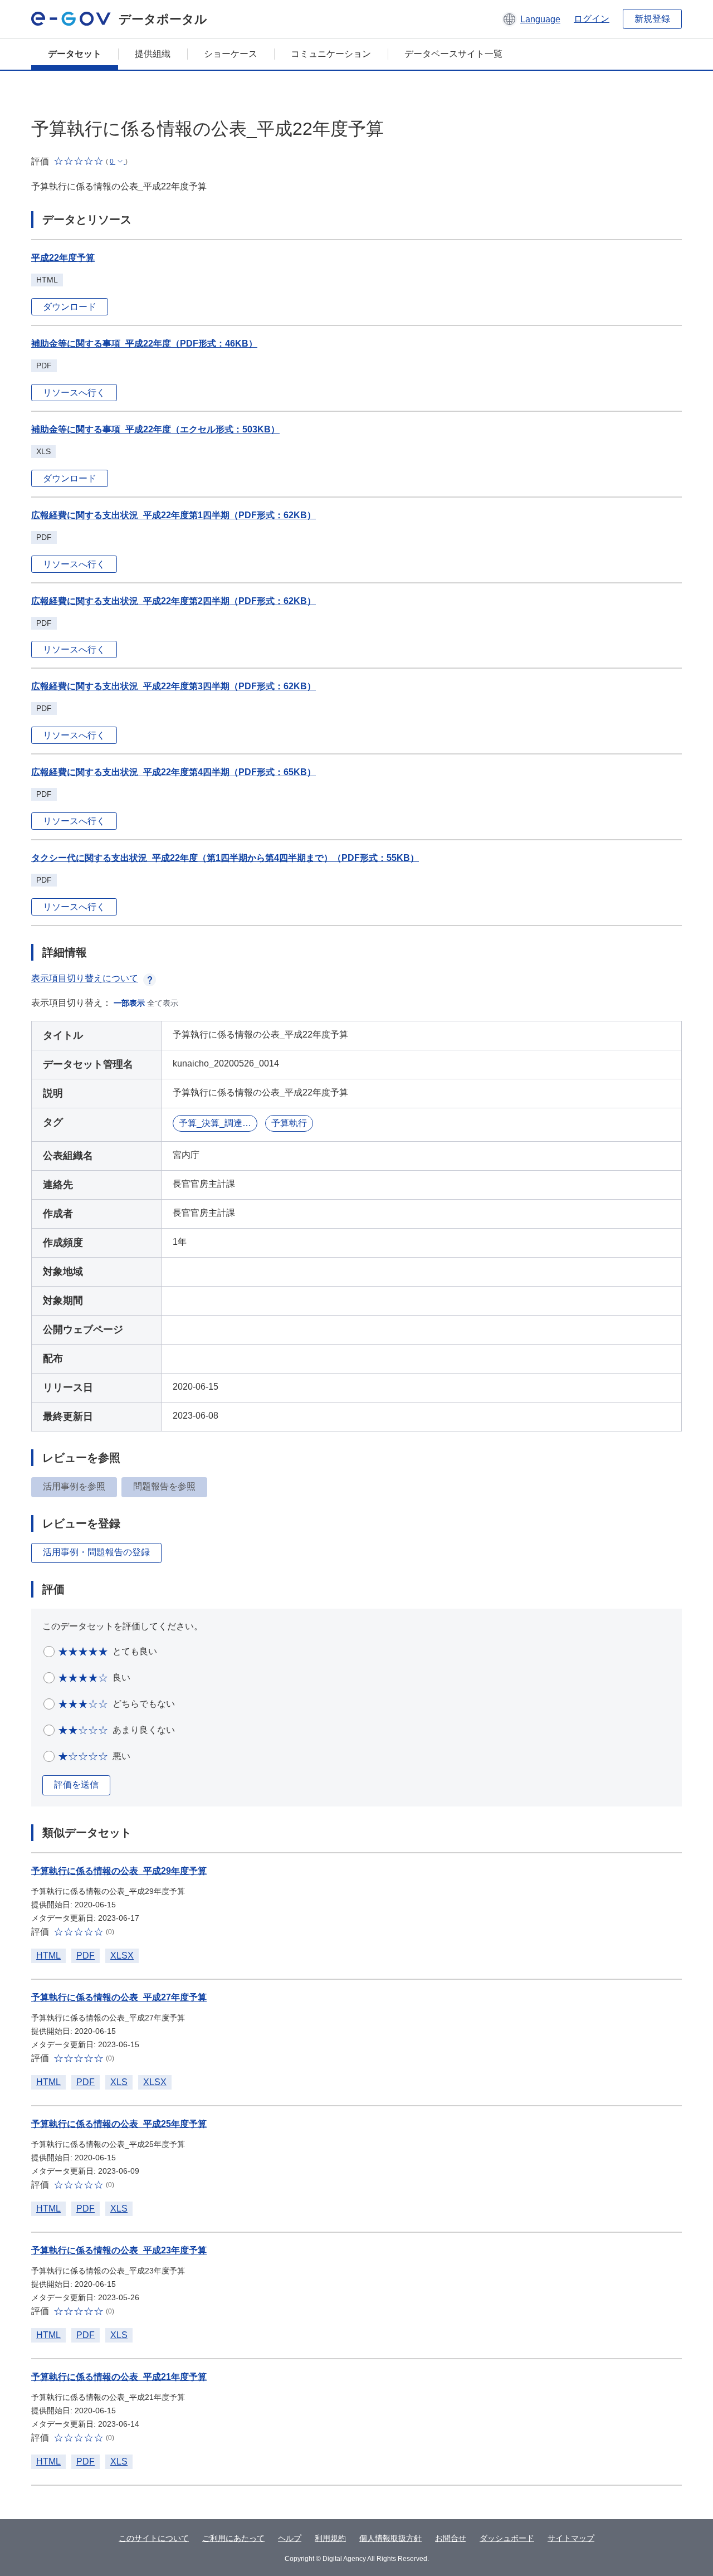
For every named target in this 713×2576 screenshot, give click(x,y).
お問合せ (451, 2538)
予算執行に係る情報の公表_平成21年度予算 (119, 2377)
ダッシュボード (507, 2538)
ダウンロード (70, 307)
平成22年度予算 (63, 258)
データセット (75, 54)
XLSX (122, 1956)
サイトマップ (571, 2538)
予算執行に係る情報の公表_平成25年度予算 (119, 2124)
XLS (119, 2082)
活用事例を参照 (74, 1486)
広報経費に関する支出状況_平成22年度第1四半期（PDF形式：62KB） (174, 515)
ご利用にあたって (233, 2538)
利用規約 (330, 2538)
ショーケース (231, 54)
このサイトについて (154, 2538)
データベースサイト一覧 (453, 54)
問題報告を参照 (164, 1486)
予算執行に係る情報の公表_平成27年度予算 (119, 1997)
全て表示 (163, 1003)
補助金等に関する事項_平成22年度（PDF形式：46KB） (144, 344)
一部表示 (129, 1003)
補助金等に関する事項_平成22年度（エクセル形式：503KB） (155, 429)
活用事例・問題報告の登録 (96, 1552)
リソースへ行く (74, 393)
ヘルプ (290, 2538)
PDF (86, 1956)
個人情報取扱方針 (390, 2538)
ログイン (592, 19)
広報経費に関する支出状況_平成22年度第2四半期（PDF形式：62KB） (174, 601)
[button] (531, 19)
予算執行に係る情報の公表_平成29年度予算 (119, 1871)
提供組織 (153, 54)
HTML (48, 1956)
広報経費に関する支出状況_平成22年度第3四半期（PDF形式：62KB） (174, 686)
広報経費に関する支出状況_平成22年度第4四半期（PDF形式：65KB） (174, 772)
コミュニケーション (331, 54)
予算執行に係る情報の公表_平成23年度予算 (119, 2250)
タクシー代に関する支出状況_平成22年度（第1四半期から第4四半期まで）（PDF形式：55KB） (225, 858)
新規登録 (652, 19)
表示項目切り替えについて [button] (85, 978)
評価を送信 (76, 1784)
